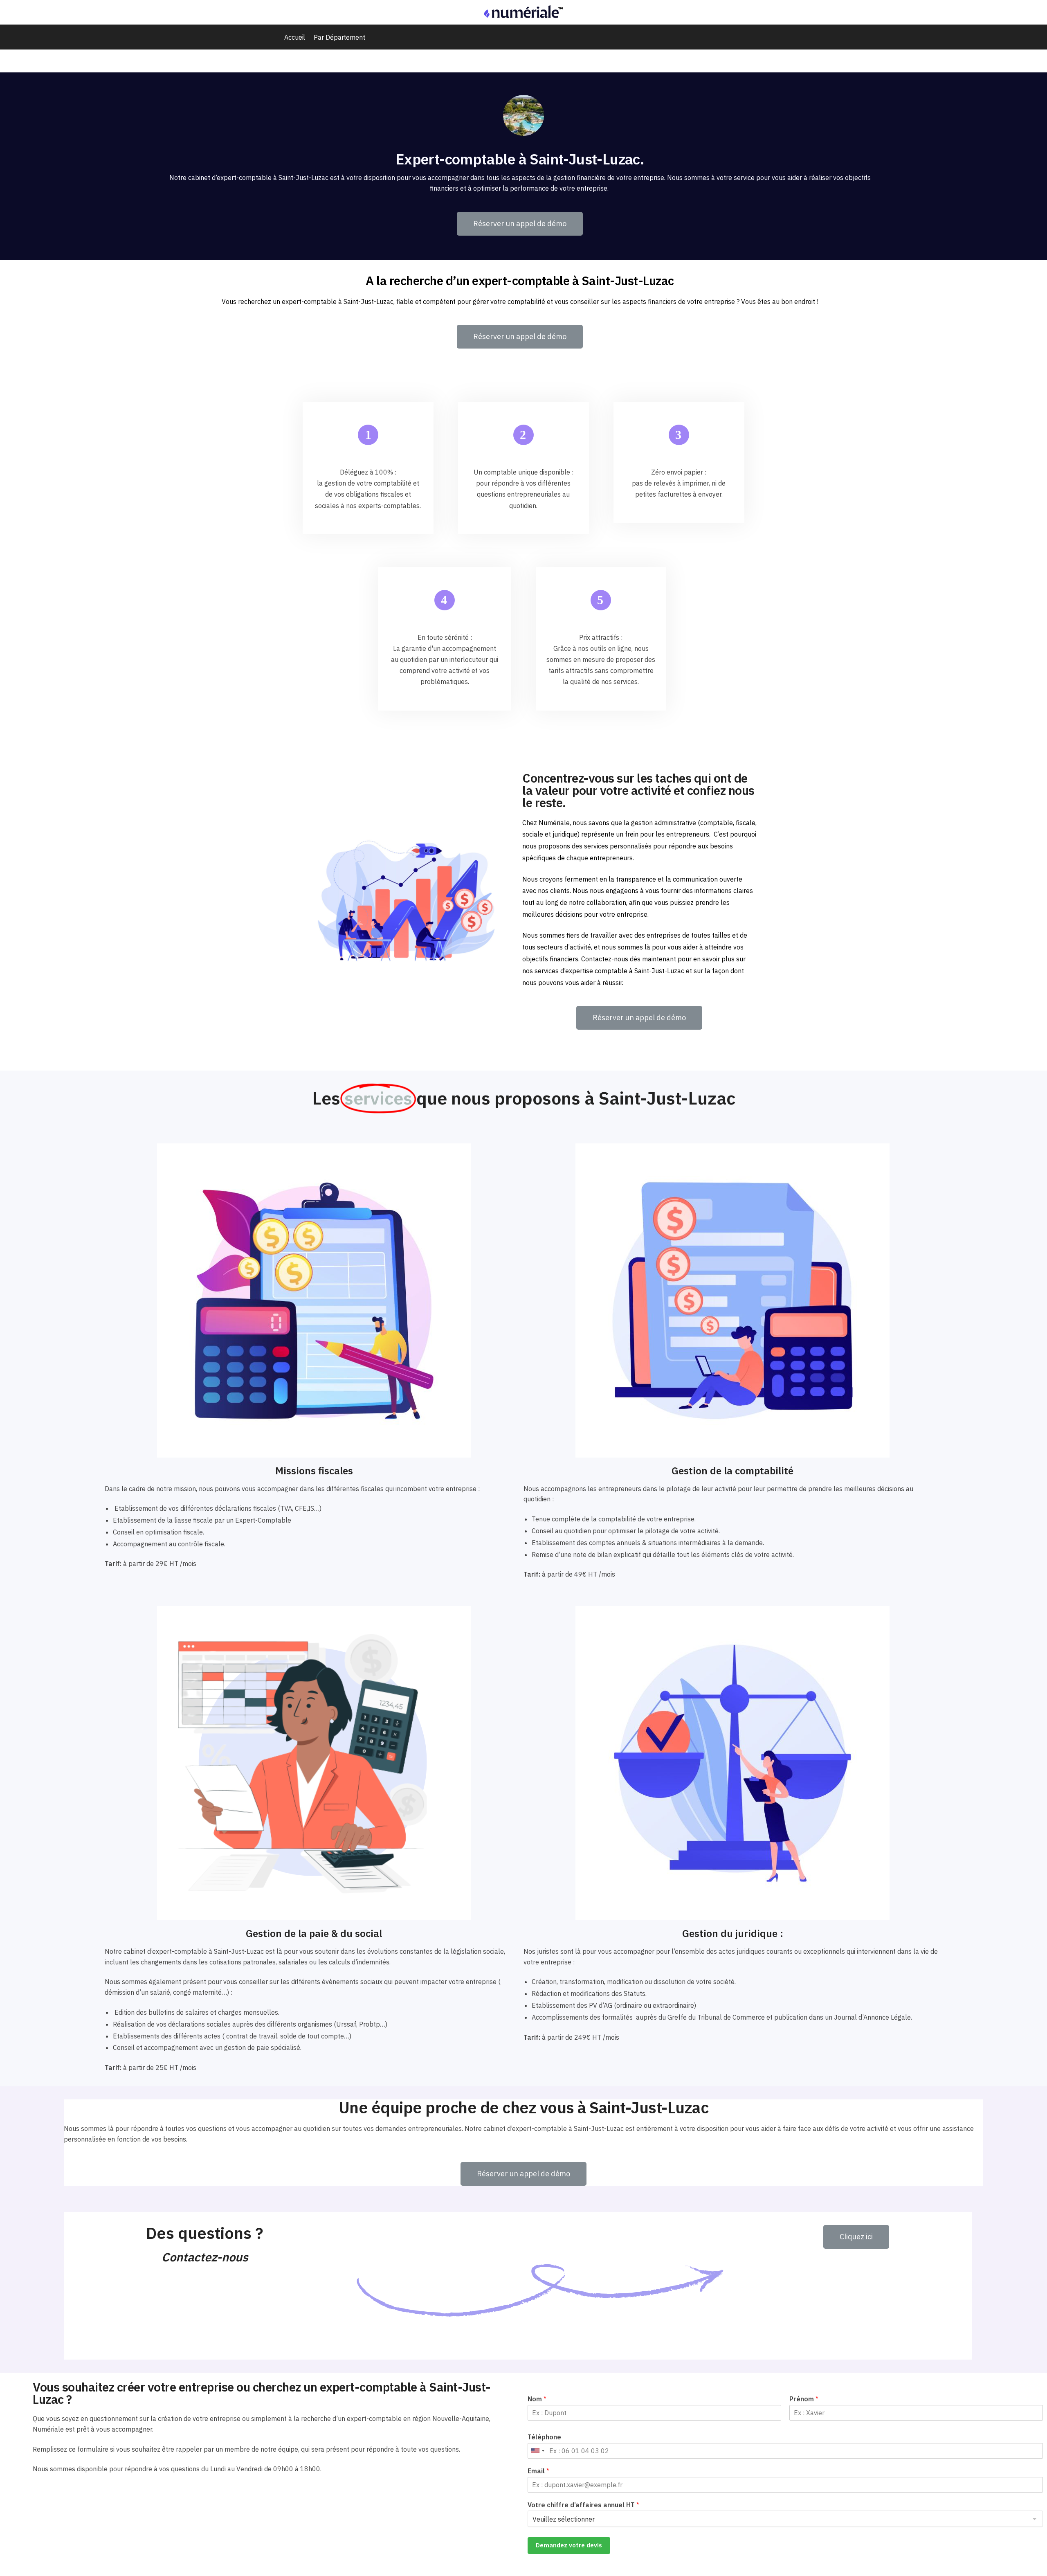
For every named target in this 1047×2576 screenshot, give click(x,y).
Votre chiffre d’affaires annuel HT (583, 2505)
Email (538, 2471)
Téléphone (544, 2437)
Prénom (804, 2399)
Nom (537, 2399)
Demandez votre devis (569, 2545)
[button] (520, 224)
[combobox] (537, 2451)
